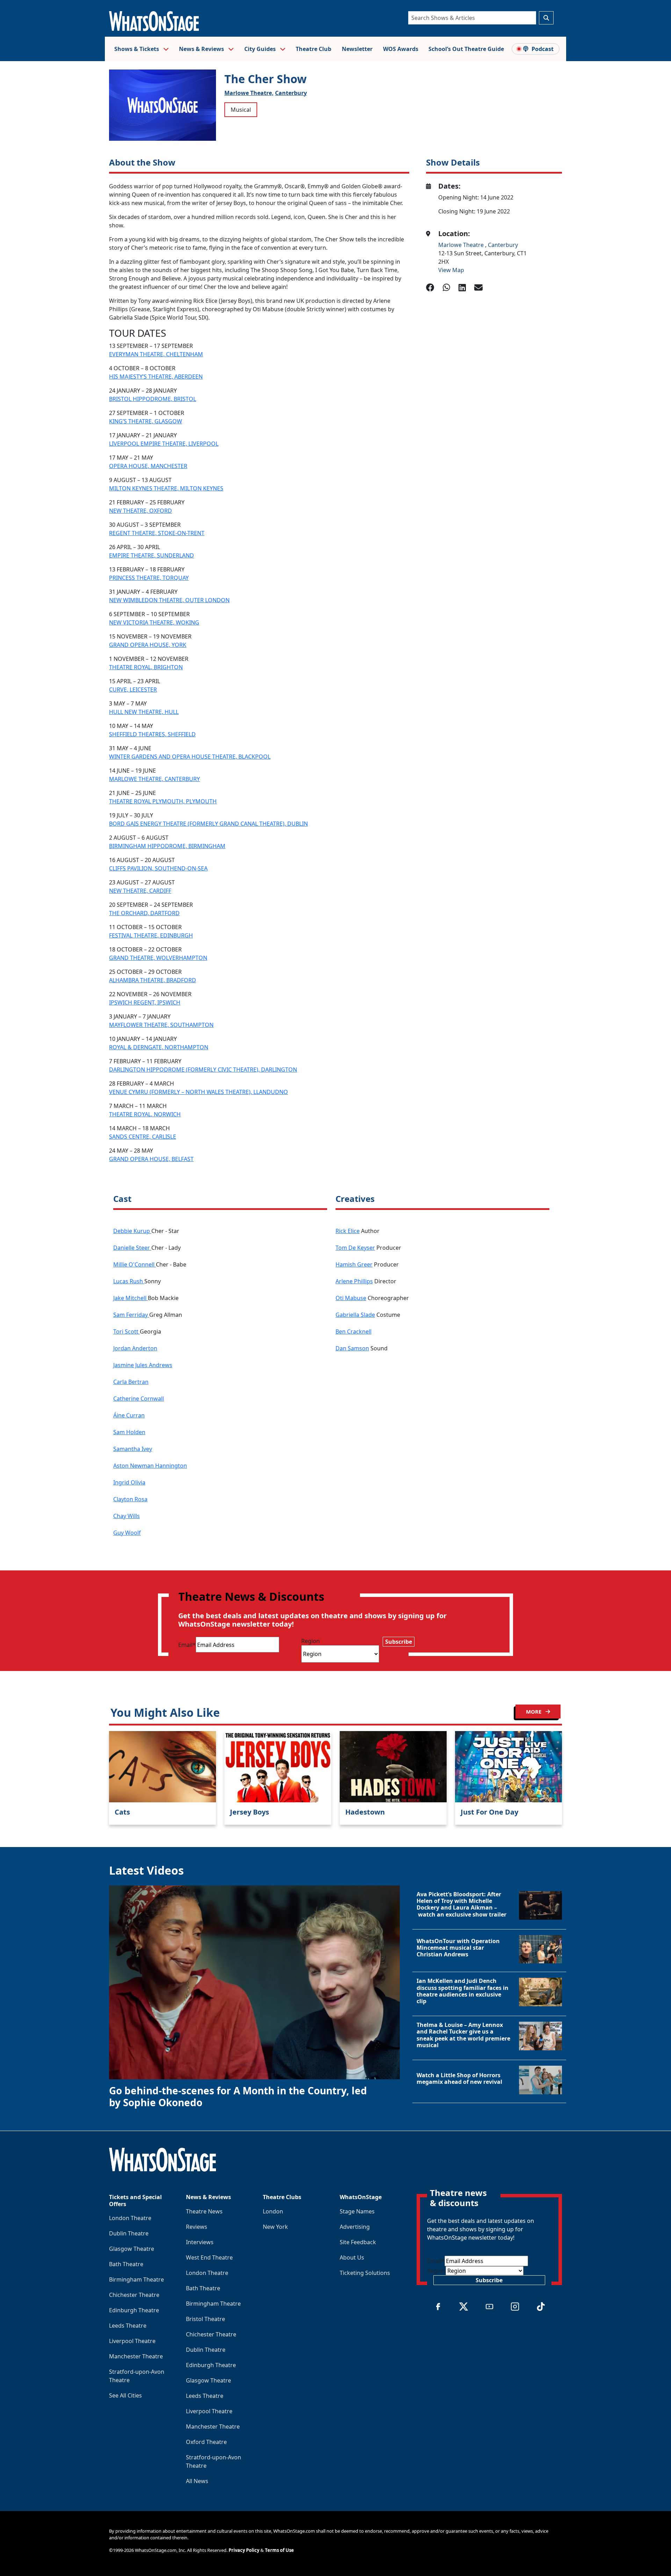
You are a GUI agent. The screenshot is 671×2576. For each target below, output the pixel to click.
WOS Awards (401, 49)
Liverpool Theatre (132, 2341)
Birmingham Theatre (136, 2279)
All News (197, 2481)
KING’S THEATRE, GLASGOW (146, 421)
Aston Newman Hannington (150, 1466)
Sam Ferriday (131, 1315)
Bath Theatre (126, 2264)
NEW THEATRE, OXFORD (140, 511)
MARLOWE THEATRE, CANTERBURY (154, 779)
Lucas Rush (129, 1281)
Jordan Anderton (135, 1348)
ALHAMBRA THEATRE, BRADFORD (153, 980)
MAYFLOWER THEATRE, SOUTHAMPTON (161, 1025)
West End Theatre (209, 2257)
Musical (241, 110)
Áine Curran (129, 1415)
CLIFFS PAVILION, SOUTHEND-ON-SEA (158, 868)
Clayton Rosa (130, 1499)
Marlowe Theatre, (249, 93)
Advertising (355, 2227)
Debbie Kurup (132, 1231)
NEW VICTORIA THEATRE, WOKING (154, 622)
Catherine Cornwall (139, 1399)
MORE (534, 1712)
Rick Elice (348, 1231)
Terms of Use (279, 2550)
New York (275, 2227)
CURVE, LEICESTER (133, 689)
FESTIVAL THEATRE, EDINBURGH (151, 935)
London (273, 2211)
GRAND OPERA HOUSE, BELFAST (151, 1159)
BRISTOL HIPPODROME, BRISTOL (153, 399)
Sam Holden (129, 1432)
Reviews (197, 2227)
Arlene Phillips (354, 1281)
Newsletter (357, 49)
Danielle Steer (132, 1248)
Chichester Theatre (134, 2295)
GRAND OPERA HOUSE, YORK (148, 645)
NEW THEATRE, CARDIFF (140, 891)
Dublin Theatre (129, 2233)
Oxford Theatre (206, 2442)
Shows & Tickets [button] (137, 49)
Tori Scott (127, 1331)
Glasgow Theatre (132, 2249)
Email (187, 1645)
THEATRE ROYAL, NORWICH (145, 1114)
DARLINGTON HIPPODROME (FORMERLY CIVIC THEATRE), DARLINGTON (203, 1070)
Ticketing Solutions (365, 2273)
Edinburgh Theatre (134, 2310)
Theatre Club (313, 49)
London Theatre (130, 2218)
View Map (451, 270)
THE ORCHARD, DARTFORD (144, 913)
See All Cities (125, 2395)
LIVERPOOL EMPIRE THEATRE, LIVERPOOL (164, 444)
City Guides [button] (261, 49)
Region (311, 1641)
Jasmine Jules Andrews (143, 1365)
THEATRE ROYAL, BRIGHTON (146, 667)
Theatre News (204, 2211)
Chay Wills (127, 1516)
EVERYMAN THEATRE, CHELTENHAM (156, 354)
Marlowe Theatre (462, 245)
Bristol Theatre (205, 2319)
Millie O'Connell (135, 1264)
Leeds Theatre (128, 2326)
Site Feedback (358, 2242)
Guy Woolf (127, 1533)
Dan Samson (352, 1348)
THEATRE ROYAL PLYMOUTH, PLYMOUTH (163, 801)
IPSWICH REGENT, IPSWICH (145, 1002)
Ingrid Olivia (129, 1482)
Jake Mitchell (131, 1298)
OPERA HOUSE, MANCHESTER (148, 466)
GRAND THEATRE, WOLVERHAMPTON (158, 958)
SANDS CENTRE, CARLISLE (143, 1137)
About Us (352, 2257)
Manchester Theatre (136, 2356)
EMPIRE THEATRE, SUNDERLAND (151, 555)
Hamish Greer (354, 1264)
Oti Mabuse (351, 1298)
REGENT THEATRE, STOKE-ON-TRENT (157, 533)
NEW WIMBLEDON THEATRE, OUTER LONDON (169, 600)
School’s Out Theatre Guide (466, 49)
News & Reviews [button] (202, 49)
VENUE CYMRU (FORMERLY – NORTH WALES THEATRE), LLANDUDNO (199, 1092)
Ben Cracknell (353, 1331)
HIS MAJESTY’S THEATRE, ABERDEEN (156, 377)
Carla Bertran (131, 1382)
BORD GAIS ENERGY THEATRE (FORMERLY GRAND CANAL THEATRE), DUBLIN (208, 824)
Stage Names (357, 2211)
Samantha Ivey (133, 1449)
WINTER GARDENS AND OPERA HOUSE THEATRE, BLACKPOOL (190, 757)
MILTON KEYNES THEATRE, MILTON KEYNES (166, 488)
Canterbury (291, 93)
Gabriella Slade (355, 1315)
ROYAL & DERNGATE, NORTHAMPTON (159, 1047)
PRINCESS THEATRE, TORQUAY (149, 578)
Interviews (200, 2242)
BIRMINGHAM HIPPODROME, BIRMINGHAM (167, 846)
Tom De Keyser (355, 1248)
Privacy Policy (244, 2550)
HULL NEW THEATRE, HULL (144, 712)
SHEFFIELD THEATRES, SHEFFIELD (152, 734)
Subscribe (399, 1642)
